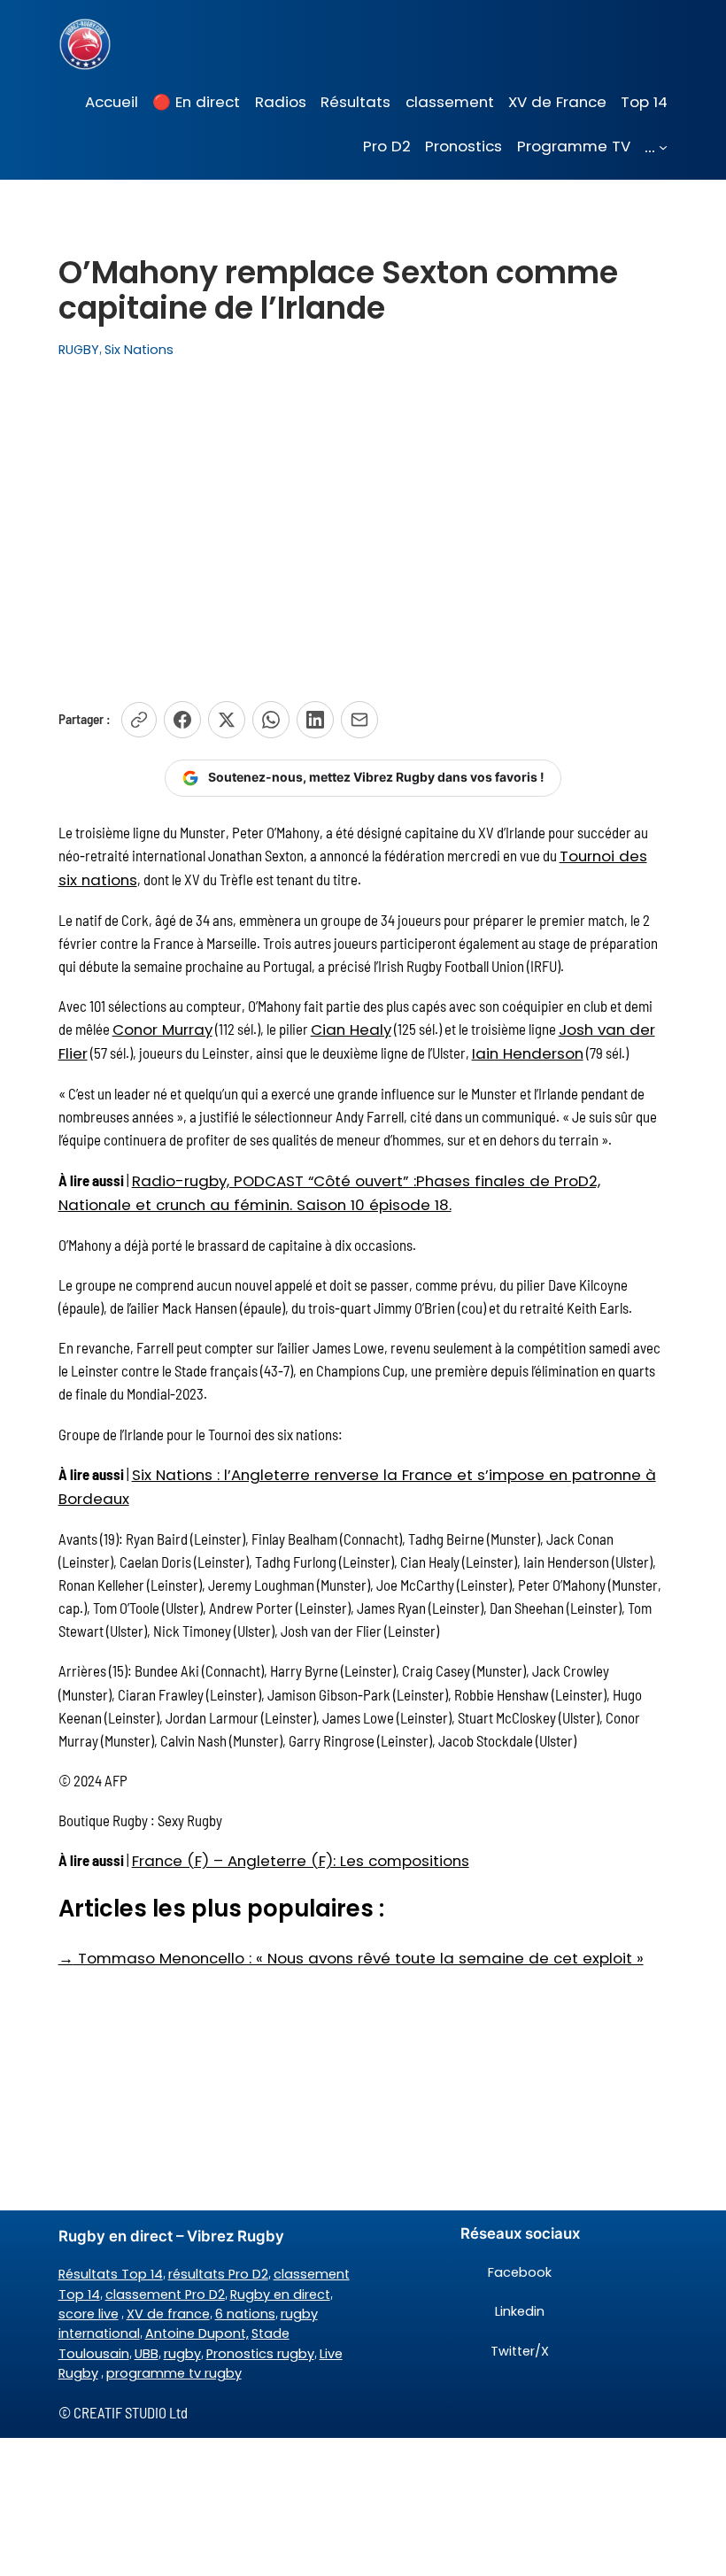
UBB (147, 2354)
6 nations (245, 2314)
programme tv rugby (174, 2373)
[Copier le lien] (139, 720)
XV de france (168, 2314)
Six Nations (139, 350)
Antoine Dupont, (197, 2333)
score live (89, 2314)
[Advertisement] (363, 521)
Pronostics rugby (260, 2354)
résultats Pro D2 (218, 2274)
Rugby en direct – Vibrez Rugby (171, 2236)
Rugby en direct (280, 2294)
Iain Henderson (528, 1053)
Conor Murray (162, 1030)
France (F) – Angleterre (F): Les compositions (301, 1861)
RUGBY (79, 350)
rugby (182, 2354)
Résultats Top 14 (111, 2274)
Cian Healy (351, 1030)
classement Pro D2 (165, 2294)
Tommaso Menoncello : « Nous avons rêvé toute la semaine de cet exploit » (351, 1958)
